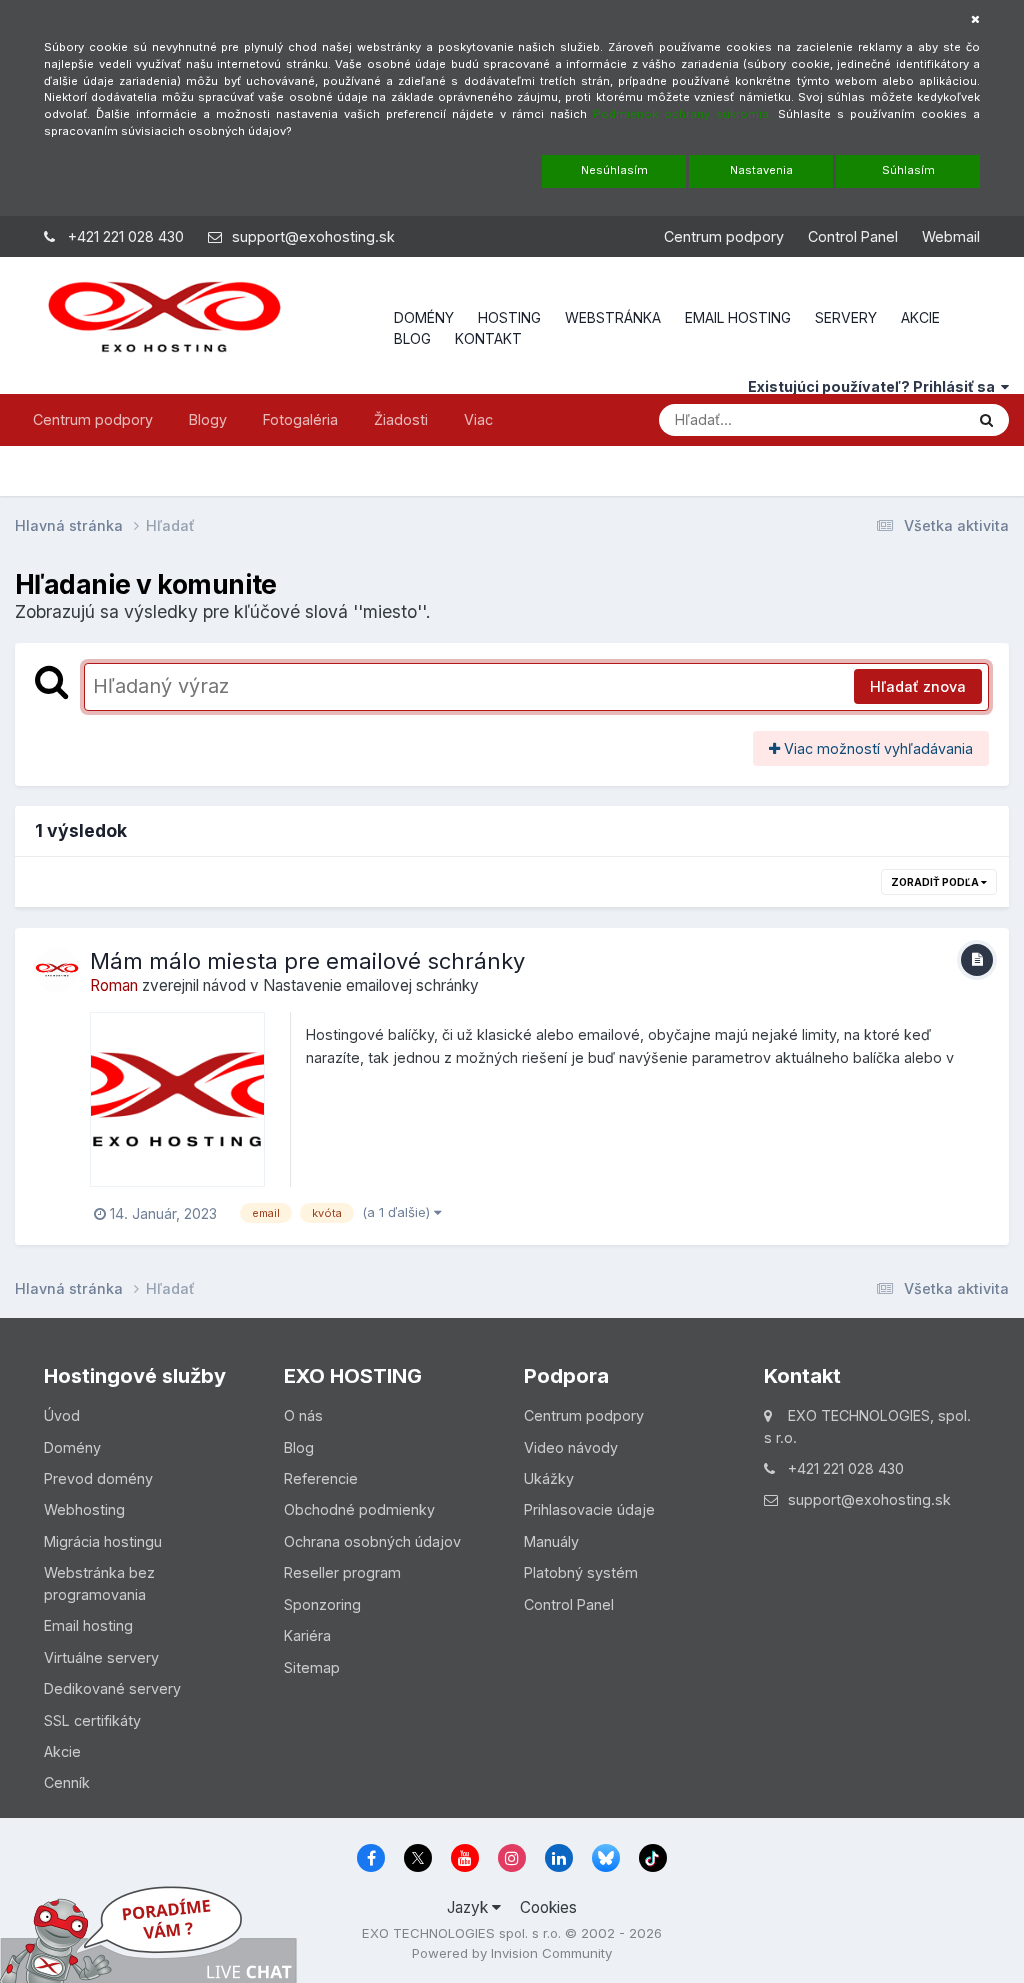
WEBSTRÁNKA (613, 317)
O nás (303, 1415)
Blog (299, 1447)
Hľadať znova (918, 686)
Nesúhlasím (614, 170)
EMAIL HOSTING (738, 317)
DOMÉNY (424, 317)
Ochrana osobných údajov (372, 1541)
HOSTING (509, 317)
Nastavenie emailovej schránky (371, 985)
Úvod (62, 1415)
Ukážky (549, 1478)
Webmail (951, 236)
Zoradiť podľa (936, 882)
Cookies (548, 1907)
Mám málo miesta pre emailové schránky (307, 961)
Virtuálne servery (101, 1657)
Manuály (551, 1541)
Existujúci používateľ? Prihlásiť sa (874, 386)
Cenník (67, 1782)
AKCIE (920, 317)
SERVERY (846, 317)
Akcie (62, 1751)
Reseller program (342, 1572)
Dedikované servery (112, 1688)
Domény (72, 1447)
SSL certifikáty (92, 1720)
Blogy (208, 419)
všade (916, 419)
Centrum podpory (724, 236)
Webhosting (84, 1509)
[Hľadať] (986, 420)
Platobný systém (581, 1572)
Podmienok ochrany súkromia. (682, 114)
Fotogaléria (300, 419)
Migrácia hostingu (103, 1541)
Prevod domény (98, 1478)
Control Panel (853, 236)
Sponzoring (322, 1604)
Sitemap (312, 1667)
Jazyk (469, 1907)
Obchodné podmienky (359, 1509)
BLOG (412, 338)
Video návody (571, 1447)
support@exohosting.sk (313, 236)
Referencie (321, 1478)
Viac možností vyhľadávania (876, 748)
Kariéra (307, 1635)
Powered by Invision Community (512, 1953)
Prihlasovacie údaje (589, 1509)
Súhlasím (908, 170)
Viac (478, 419)
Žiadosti (401, 419)
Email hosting (88, 1625)
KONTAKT (488, 338)
